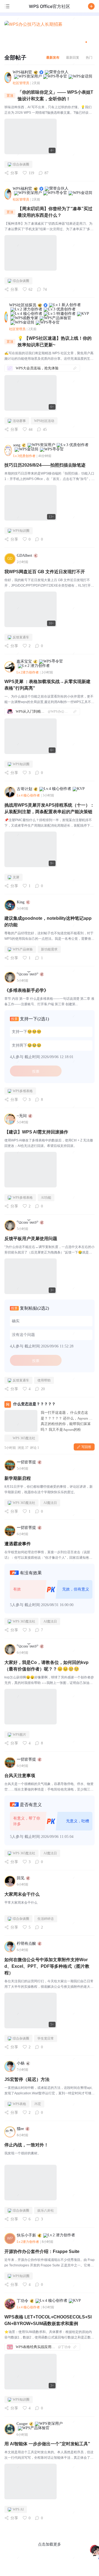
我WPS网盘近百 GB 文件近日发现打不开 (45, 572)
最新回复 (73, 57)
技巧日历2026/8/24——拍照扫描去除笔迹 (45, 465)
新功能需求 (49, 949)
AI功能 (46, 1198)
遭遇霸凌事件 (18, 1544)
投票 (36, 1071)
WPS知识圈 (21, 531)
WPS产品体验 (23, 949)
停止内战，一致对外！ (26, 2145)
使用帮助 (44, 1380)
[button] (91, 6)
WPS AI (18, 2509)
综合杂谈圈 (21, 164)
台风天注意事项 (20, 1776)
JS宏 (38, 2104)
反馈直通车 (21, 637)
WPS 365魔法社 (24, 1438)
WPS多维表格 (23, 1091)
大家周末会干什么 (22, 1894)
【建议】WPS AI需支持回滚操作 (36, 1132)
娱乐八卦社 (46, 2211)
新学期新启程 (18, 1478)
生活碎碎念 (46, 1919)
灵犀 (16, 877)
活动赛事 (19, 421)
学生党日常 (46, 2038)
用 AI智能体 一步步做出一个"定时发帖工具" (47, 2444)
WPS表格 (19, 2104)
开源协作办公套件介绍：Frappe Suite (42, 2251)
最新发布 (53, 57)
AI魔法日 (50, 1503)
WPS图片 (19, 1735)
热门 (89, 57)
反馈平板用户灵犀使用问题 (31, 1239)
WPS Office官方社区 (50, 6)
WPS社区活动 (44, 421)
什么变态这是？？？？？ (34, 1404)
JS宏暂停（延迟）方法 (27, 2079)
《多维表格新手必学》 (26, 990)
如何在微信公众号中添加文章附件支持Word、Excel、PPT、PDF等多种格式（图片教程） (47, 1966)
